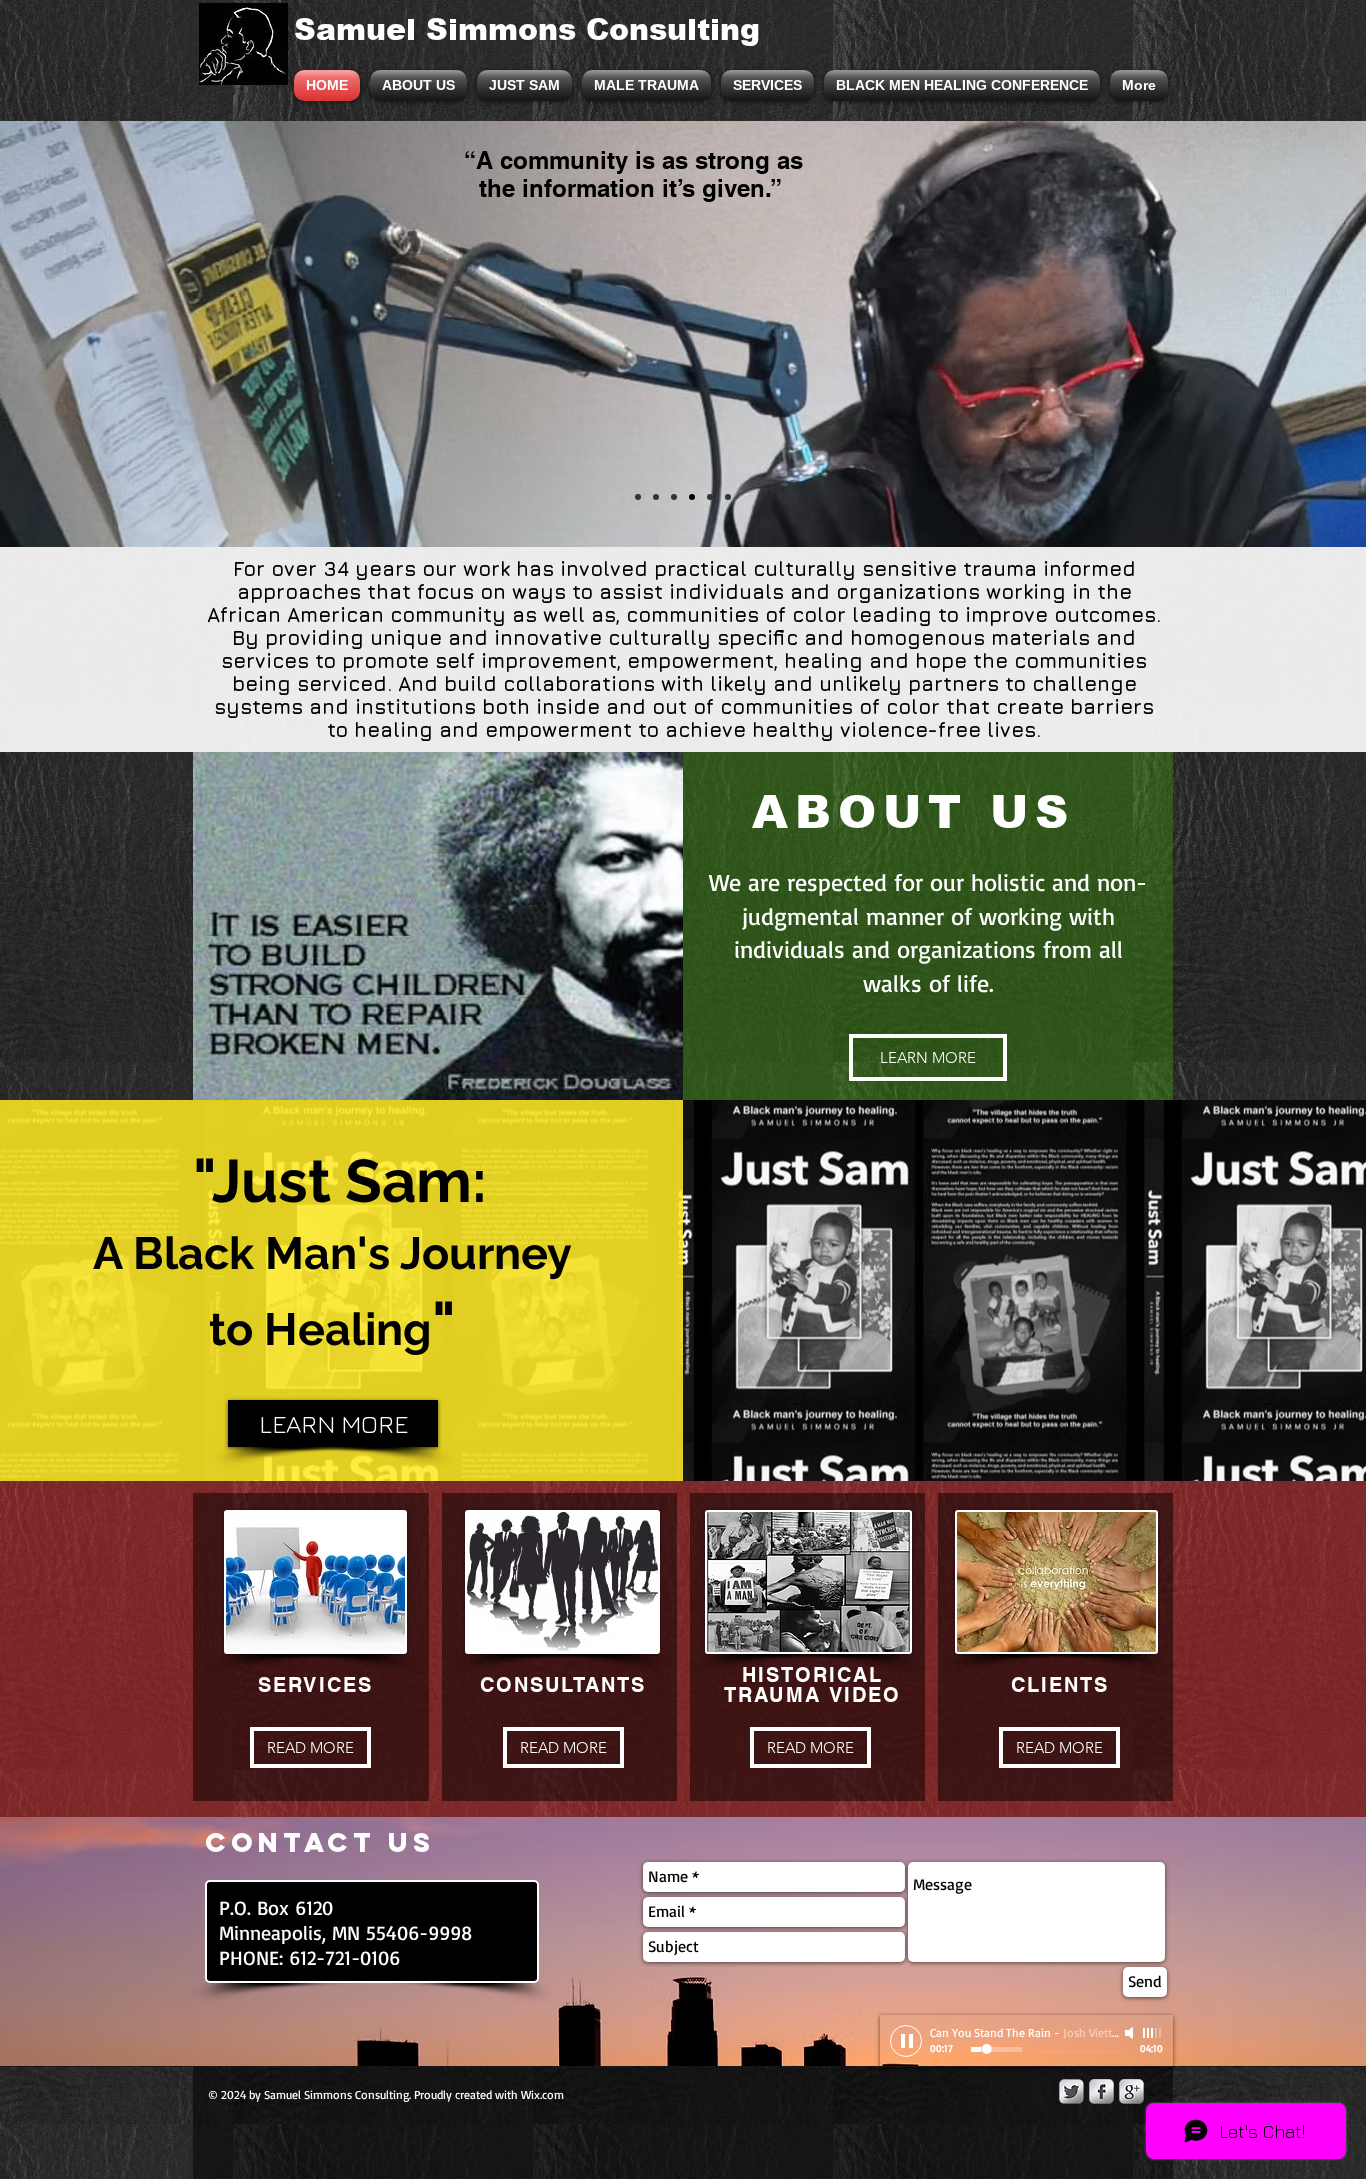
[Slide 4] (692, 497)
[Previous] (112, 334)
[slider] (1153, 2033)
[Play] (906, 2041)
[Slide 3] (674, 497)
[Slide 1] (638, 497)
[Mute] (1131, 2033)
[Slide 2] (656, 497)
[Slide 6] (728, 497)
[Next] (1253, 334)
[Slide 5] (710, 497)
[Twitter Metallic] (1071, 2091)
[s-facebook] (1101, 2091)
